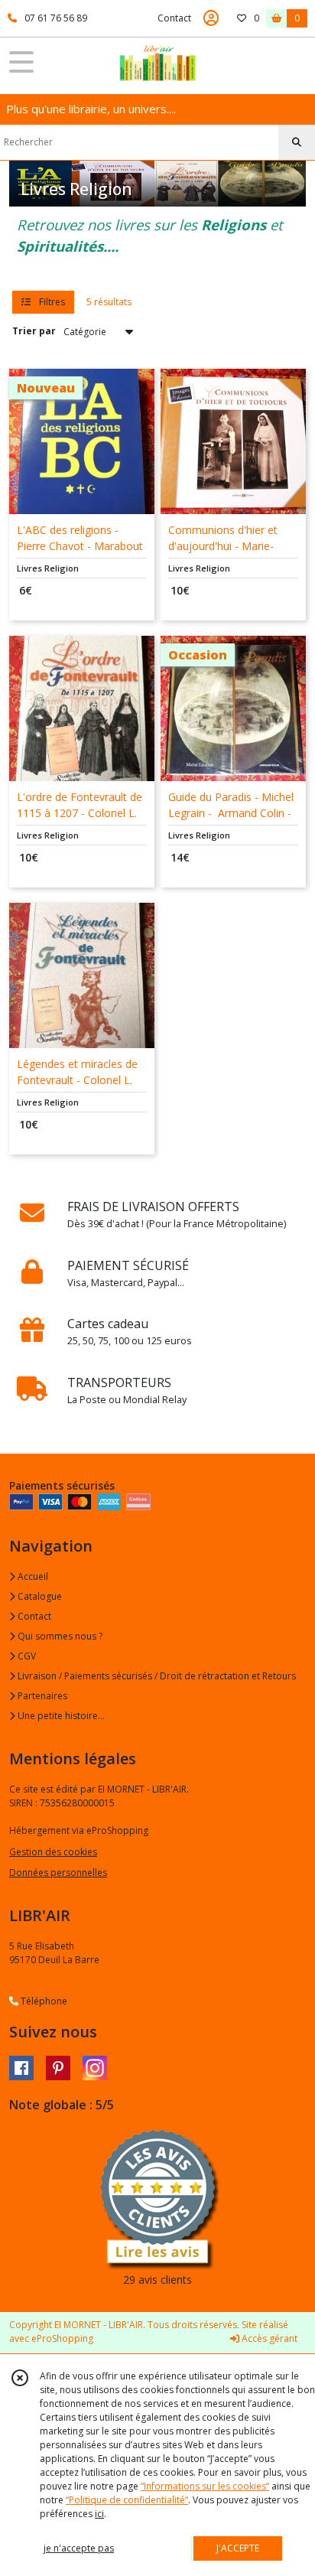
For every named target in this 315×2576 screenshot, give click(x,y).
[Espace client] (211, 18)
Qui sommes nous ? (59, 1636)
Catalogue (39, 1596)
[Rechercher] (297, 142)
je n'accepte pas (79, 2548)
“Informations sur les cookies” (205, 2486)
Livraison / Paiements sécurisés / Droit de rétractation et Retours (156, 1676)
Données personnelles (58, 1873)
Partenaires (41, 1696)
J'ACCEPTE (238, 2548)
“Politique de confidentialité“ (127, 2500)
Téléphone (43, 2001)
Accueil (32, 1576)
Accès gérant (268, 2338)
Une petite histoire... (60, 1716)
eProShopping (62, 2338)
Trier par (34, 331)
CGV (26, 1656)
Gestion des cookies (53, 1852)
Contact (174, 18)
